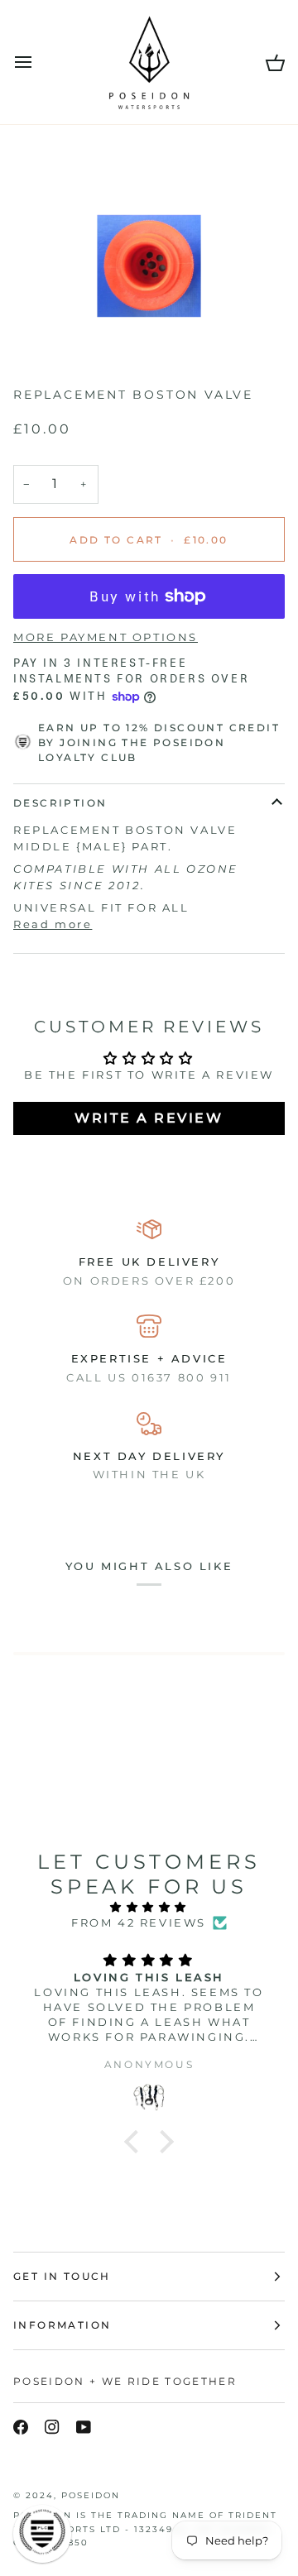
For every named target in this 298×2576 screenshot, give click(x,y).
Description (60, 803)
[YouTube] (84, 2427)
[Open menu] (38, 62)
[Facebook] (21, 2427)
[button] (136, 2142)
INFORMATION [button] (62, 2325)
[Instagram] (52, 2427)
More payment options (106, 637)
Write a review (149, 1118)
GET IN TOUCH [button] (62, 2276)
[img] (149, 1908)
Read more (53, 924)
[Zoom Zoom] (149, 266)
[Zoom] (53, 331)
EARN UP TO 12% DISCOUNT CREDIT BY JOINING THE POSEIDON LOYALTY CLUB (159, 742)
